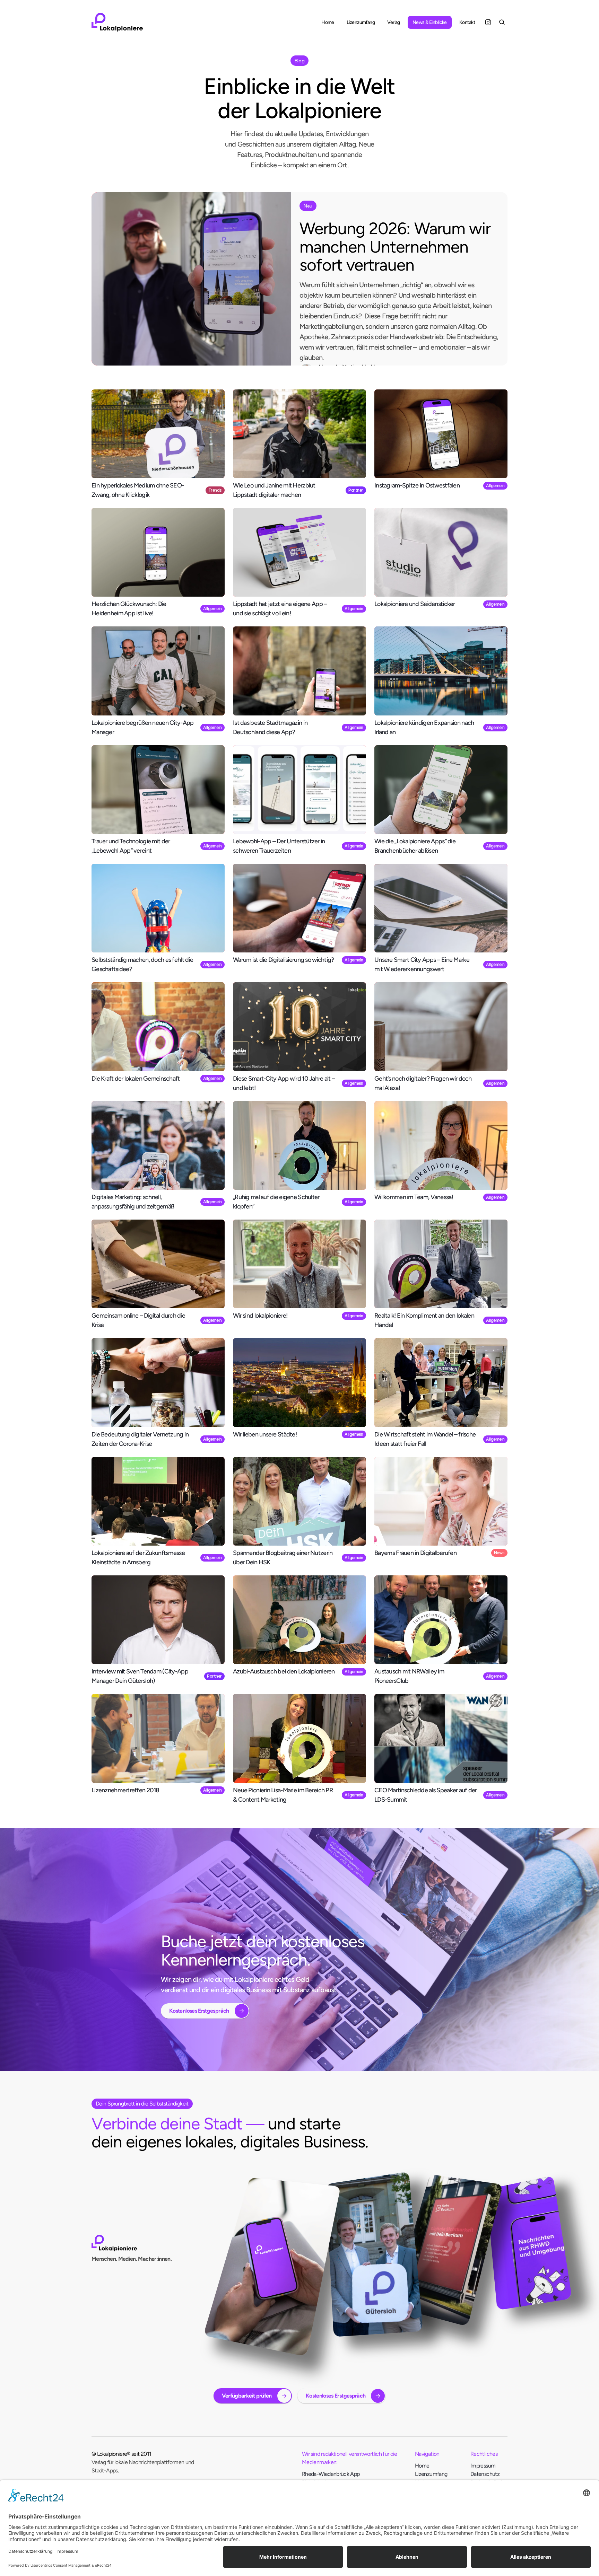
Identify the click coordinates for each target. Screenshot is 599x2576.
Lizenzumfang (431, 2474)
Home (422, 2466)
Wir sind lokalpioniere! (260, 1316)
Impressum (483, 2466)
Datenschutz (485, 2474)
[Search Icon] (502, 22)
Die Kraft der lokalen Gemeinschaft (136, 1079)
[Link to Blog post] (191, 279)
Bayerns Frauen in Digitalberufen (415, 1553)
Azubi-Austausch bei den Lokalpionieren (284, 1671)
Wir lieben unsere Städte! (265, 1434)
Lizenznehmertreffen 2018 (125, 1790)
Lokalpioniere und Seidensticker (415, 604)
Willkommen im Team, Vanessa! (414, 1197)
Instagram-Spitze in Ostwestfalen (417, 485)
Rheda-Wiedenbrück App (331, 2474)
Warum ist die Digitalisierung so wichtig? (283, 960)
